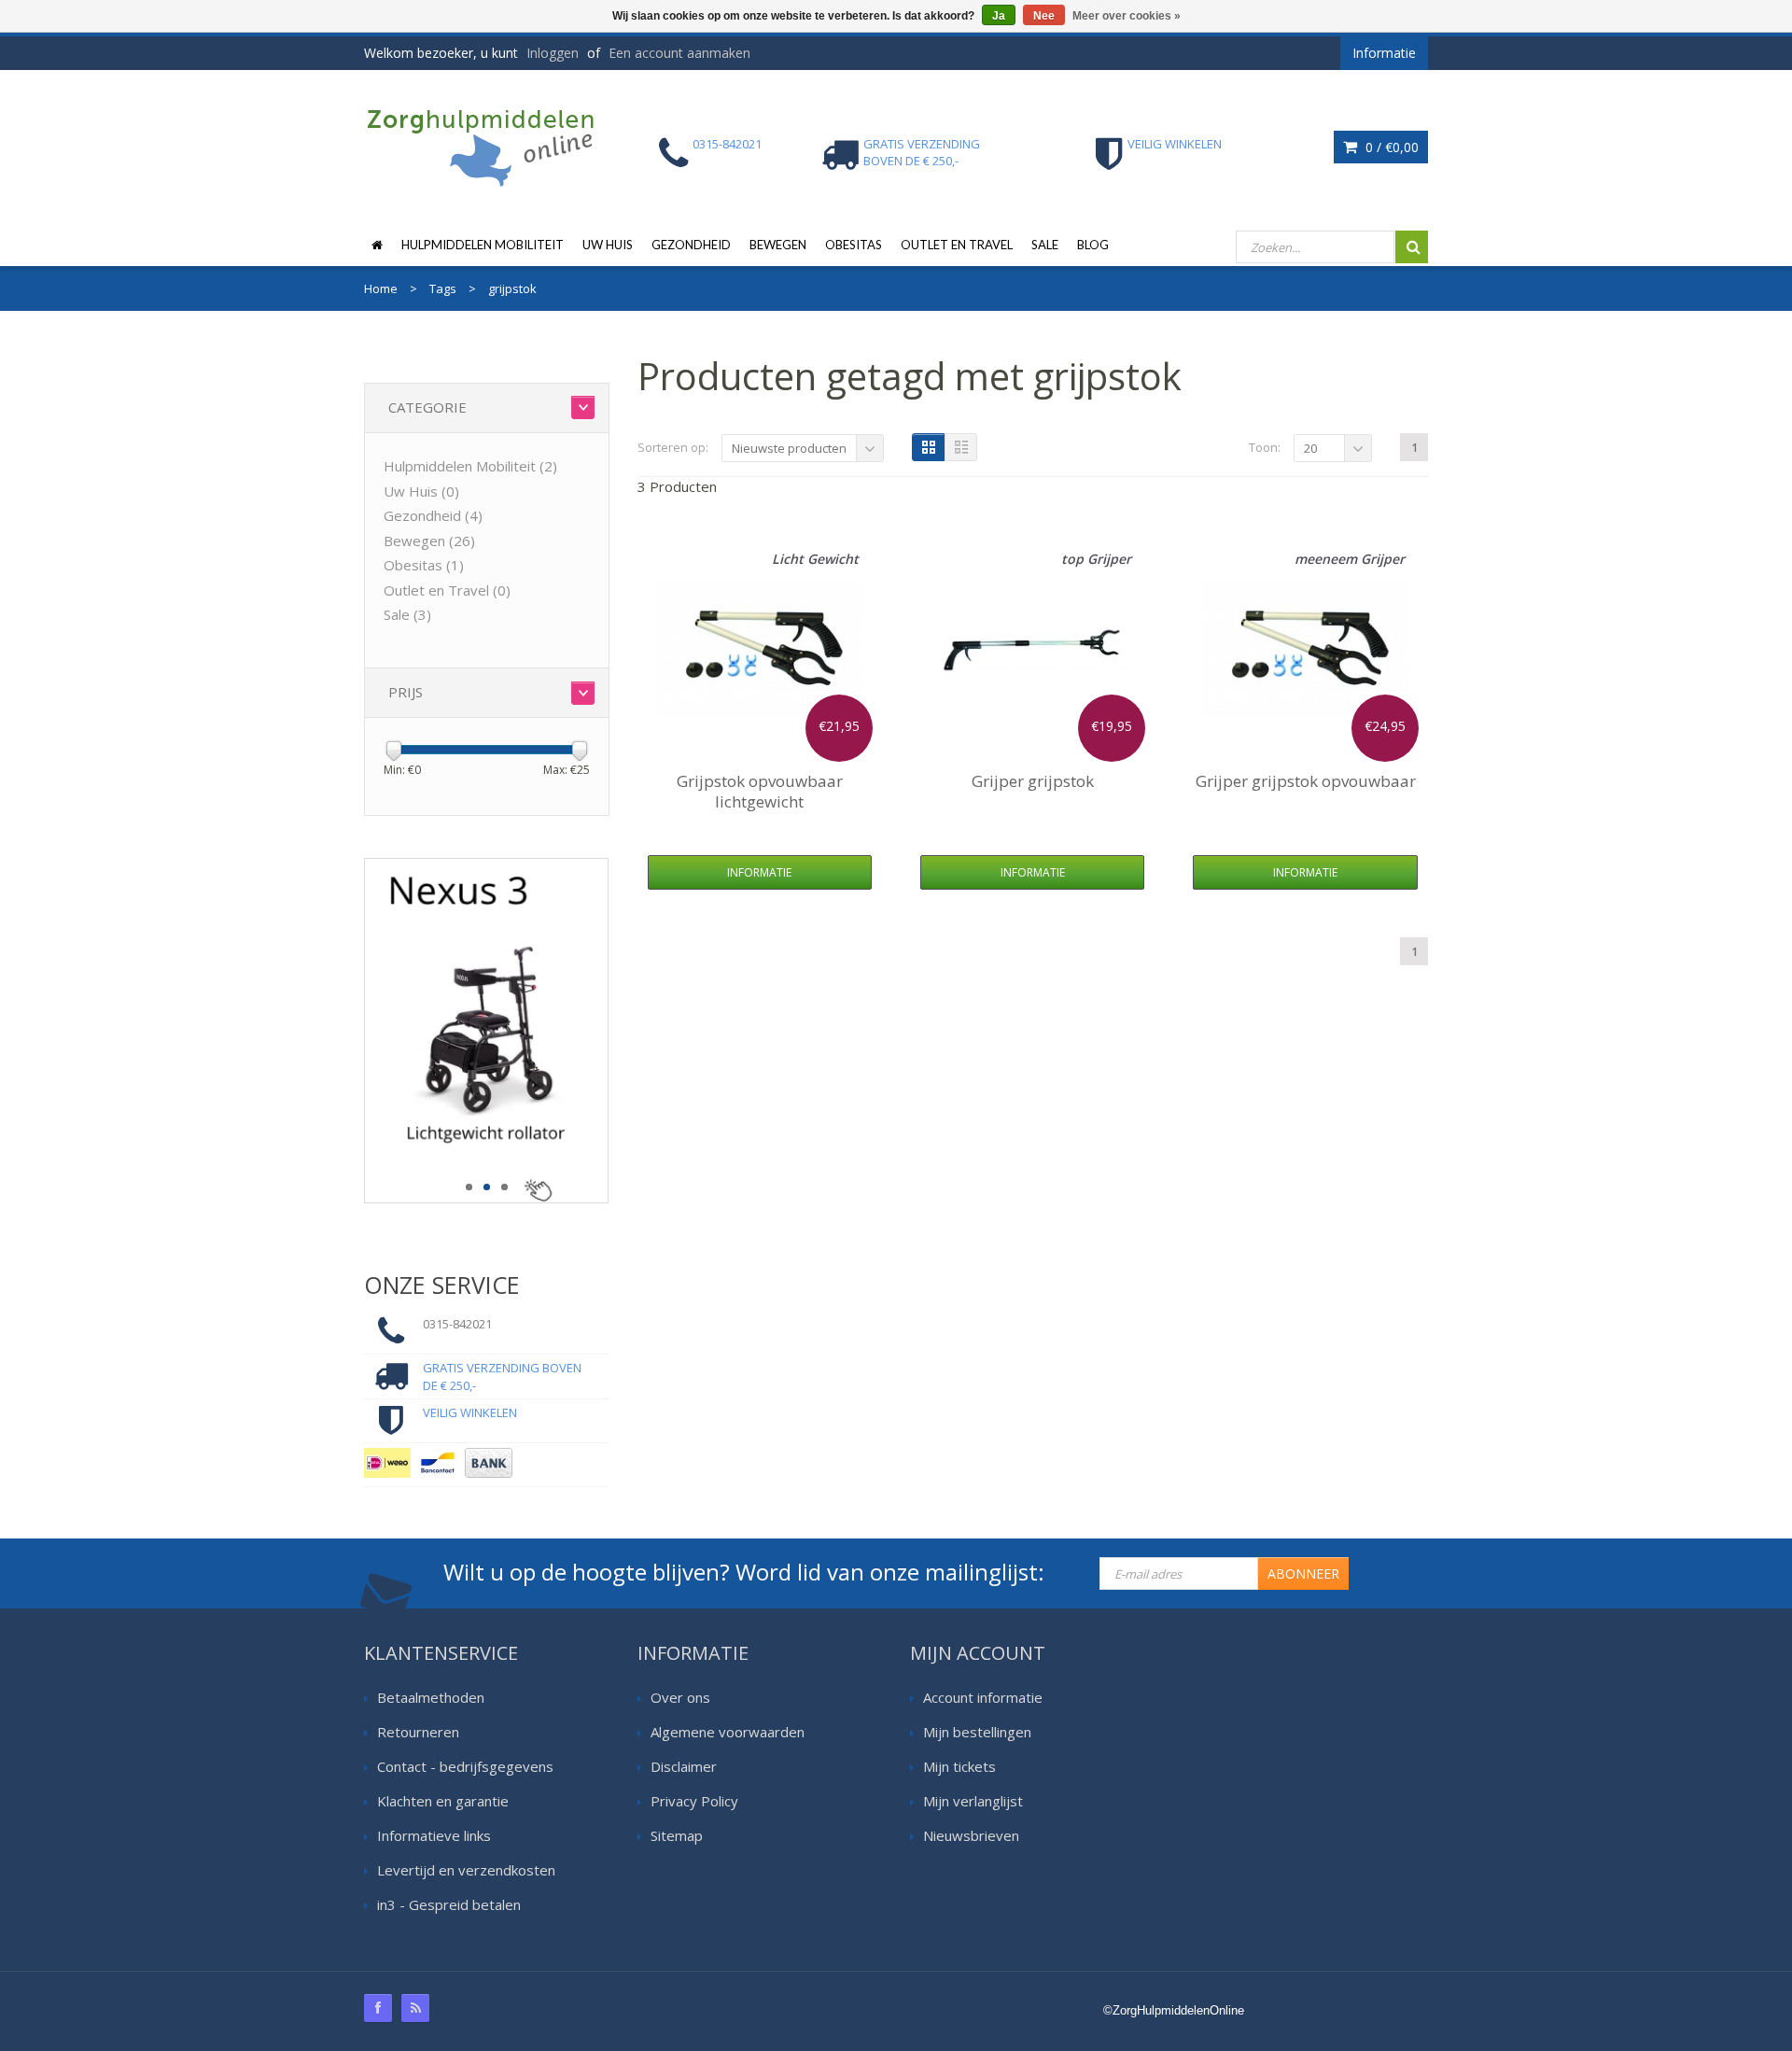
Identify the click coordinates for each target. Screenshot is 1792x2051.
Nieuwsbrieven (971, 1835)
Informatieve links (434, 1835)
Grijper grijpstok (1033, 781)
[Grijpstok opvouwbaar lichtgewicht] (760, 649)
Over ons (680, 1697)
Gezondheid (691, 245)
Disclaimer (684, 1766)
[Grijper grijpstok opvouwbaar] (1306, 649)
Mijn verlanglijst (973, 1801)
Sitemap (677, 1835)
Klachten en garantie (443, 1801)
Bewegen (778, 245)
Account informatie (983, 1697)
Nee (1044, 16)
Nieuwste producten (789, 448)
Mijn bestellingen (977, 1732)
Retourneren (418, 1732)
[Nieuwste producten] (415, 2008)
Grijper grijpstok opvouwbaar (1306, 781)
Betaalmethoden (431, 1697)
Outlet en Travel (957, 245)
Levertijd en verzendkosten (466, 1870)
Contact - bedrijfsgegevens (465, 1766)
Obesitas (854, 245)
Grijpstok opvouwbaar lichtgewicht (760, 791)
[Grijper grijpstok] (1032, 649)
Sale (1045, 245)
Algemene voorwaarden (728, 1732)
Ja (999, 16)
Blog (1093, 245)
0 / (1390, 147)
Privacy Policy (694, 1801)
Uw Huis (608, 245)
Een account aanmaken (679, 53)
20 (1310, 448)
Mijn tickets (959, 1766)
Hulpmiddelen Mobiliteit (483, 245)
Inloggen (553, 53)
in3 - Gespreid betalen (449, 1904)
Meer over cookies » (1127, 16)
